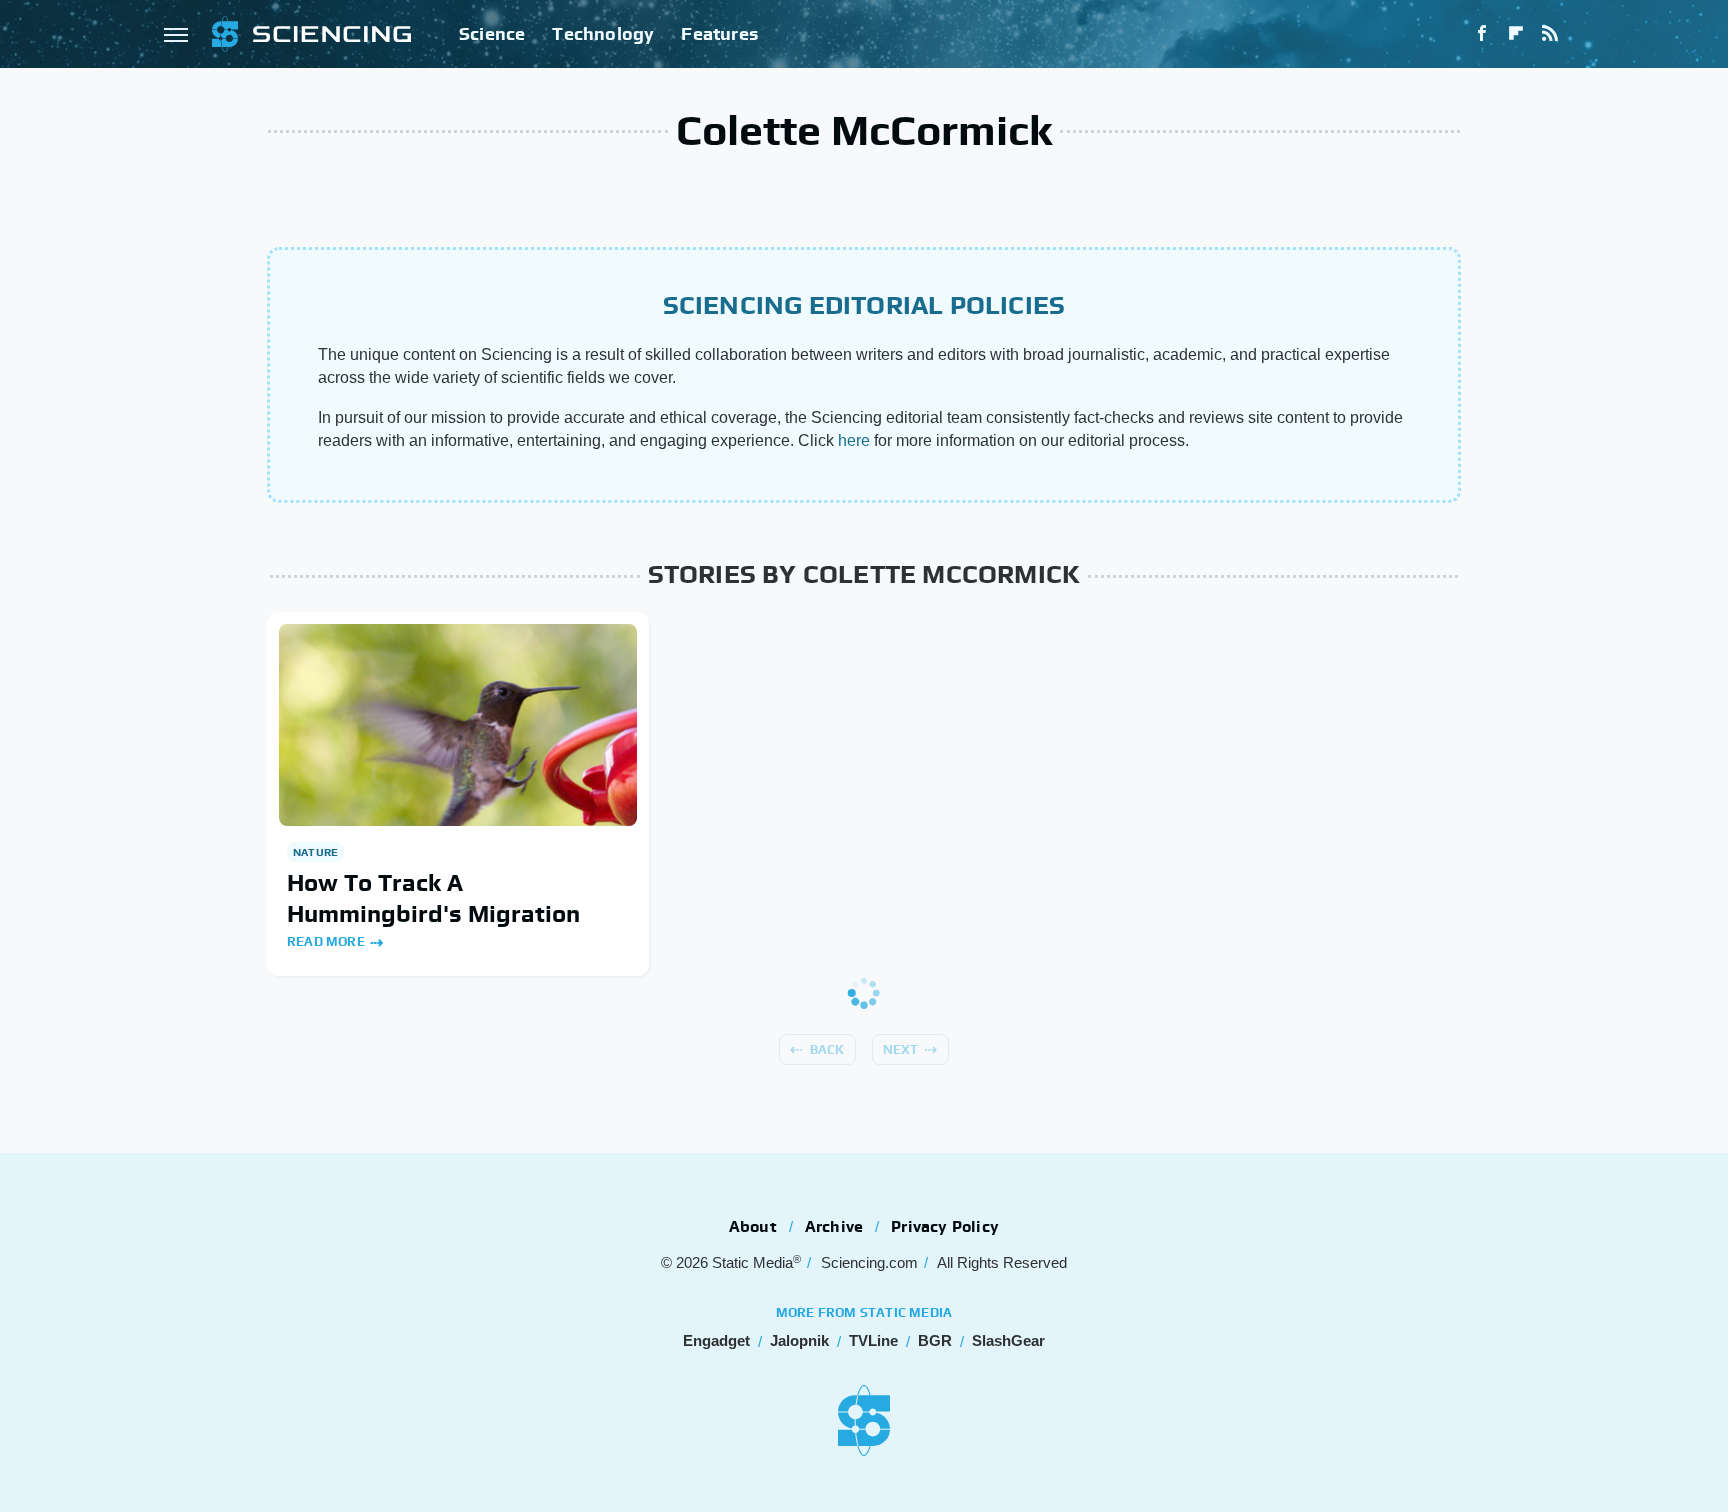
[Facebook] (1482, 34)
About (753, 1226)
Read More (326, 941)
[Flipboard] (1516, 34)
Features (719, 33)
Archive (834, 1226)
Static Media (752, 1262)
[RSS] (1550, 34)
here (854, 440)
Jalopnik (799, 1340)
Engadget (716, 1340)
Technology (603, 33)
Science (492, 33)
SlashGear (1008, 1340)
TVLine (873, 1340)
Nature (315, 852)
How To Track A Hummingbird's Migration (433, 898)
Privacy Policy (945, 1226)
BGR (935, 1340)
